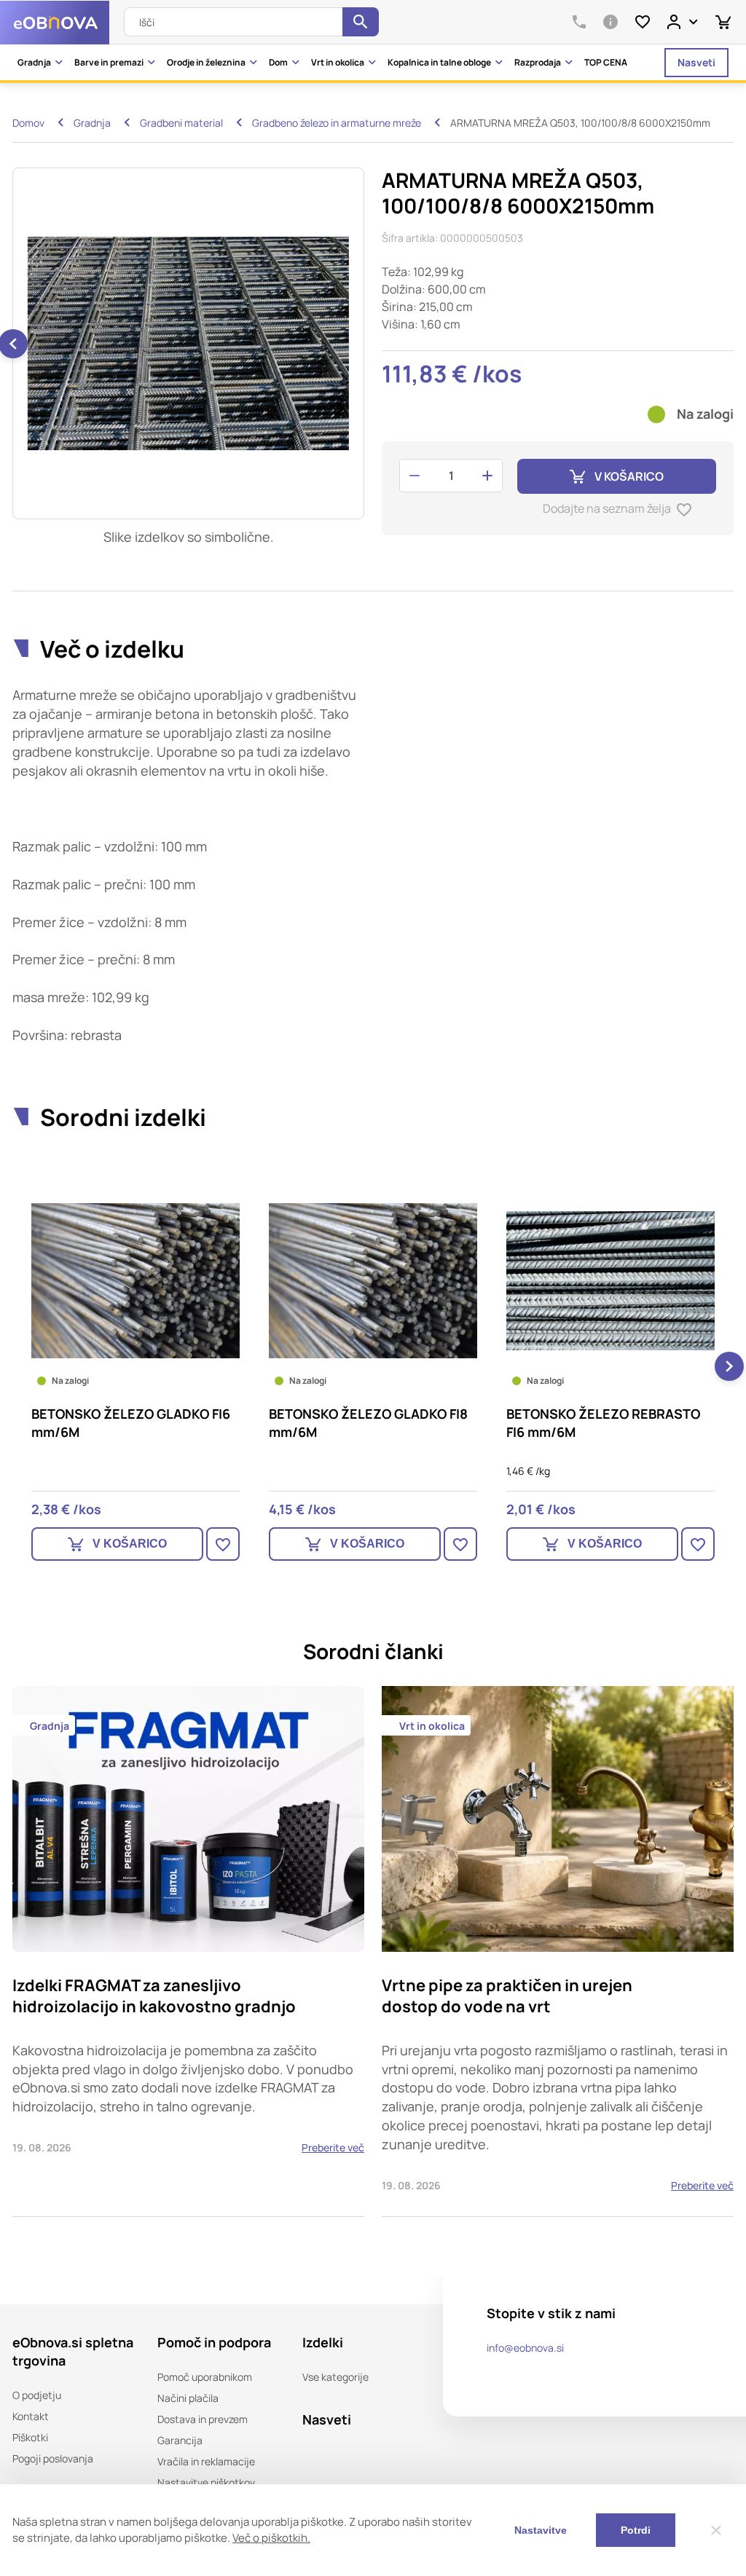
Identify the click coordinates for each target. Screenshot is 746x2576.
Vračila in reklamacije (206, 2461)
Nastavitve (541, 2530)
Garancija (180, 2440)
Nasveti (696, 62)
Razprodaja (538, 62)
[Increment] (487, 476)
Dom (278, 62)
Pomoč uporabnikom (205, 2377)
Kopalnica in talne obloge (439, 62)
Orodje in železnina (206, 62)
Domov (28, 123)
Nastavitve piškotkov (206, 2482)
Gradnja (34, 62)
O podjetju (37, 2395)
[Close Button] (716, 2530)
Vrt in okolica (338, 62)
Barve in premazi (109, 62)
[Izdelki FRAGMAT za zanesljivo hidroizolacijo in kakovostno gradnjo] (188, 1951)
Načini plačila (188, 2398)
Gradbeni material (181, 123)
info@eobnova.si (525, 2348)
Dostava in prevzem (203, 2419)
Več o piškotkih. (271, 2538)
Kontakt (31, 2416)
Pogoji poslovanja (53, 2458)
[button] (17, 1366)
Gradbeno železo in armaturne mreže (337, 123)
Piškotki (30, 2437)
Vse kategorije (335, 2377)
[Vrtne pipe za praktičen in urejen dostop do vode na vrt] (558, 1951)
